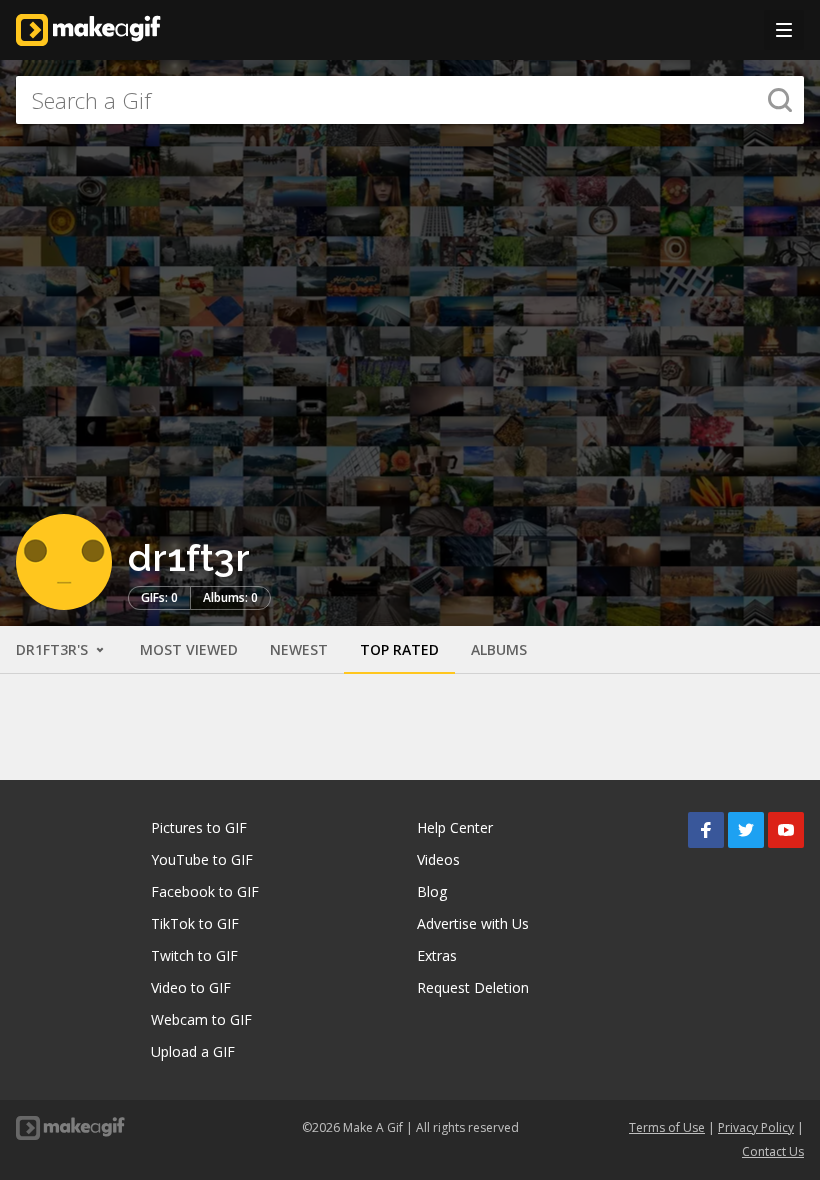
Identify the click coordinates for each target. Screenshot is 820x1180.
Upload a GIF (193, 1051)
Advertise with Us (473, 923)
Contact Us (773, 1151)
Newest (299, 649)
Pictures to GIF (199, 827)
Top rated (399, 649)
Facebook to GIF (205, 891)
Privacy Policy (756, 1127)
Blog (432, 891)
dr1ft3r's (54, 649)
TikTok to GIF (195, 923)
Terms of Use (667, 1127)
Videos (438, 859)
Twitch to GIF (194, 955)
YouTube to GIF (202, 859)
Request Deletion (473, 987)
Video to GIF (191, 987)
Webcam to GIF (201, 1019)
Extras (437, 955)
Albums (499, 649)
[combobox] (410, 100)
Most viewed (189, 649)
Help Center (455, 827)
